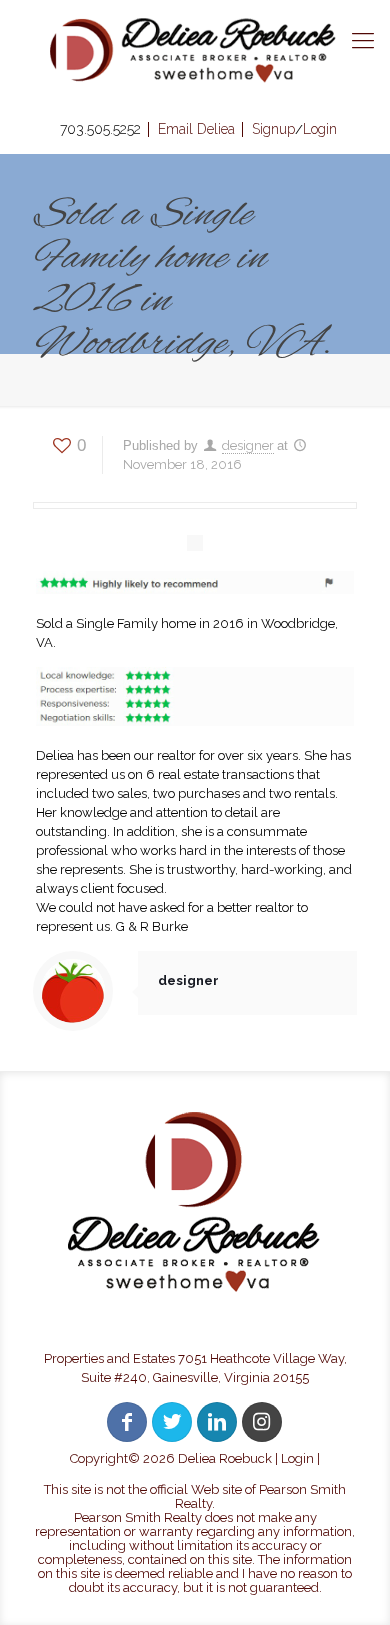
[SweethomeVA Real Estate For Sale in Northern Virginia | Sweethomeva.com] (195, 50)
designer (248, 445)
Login (297, 1458)
